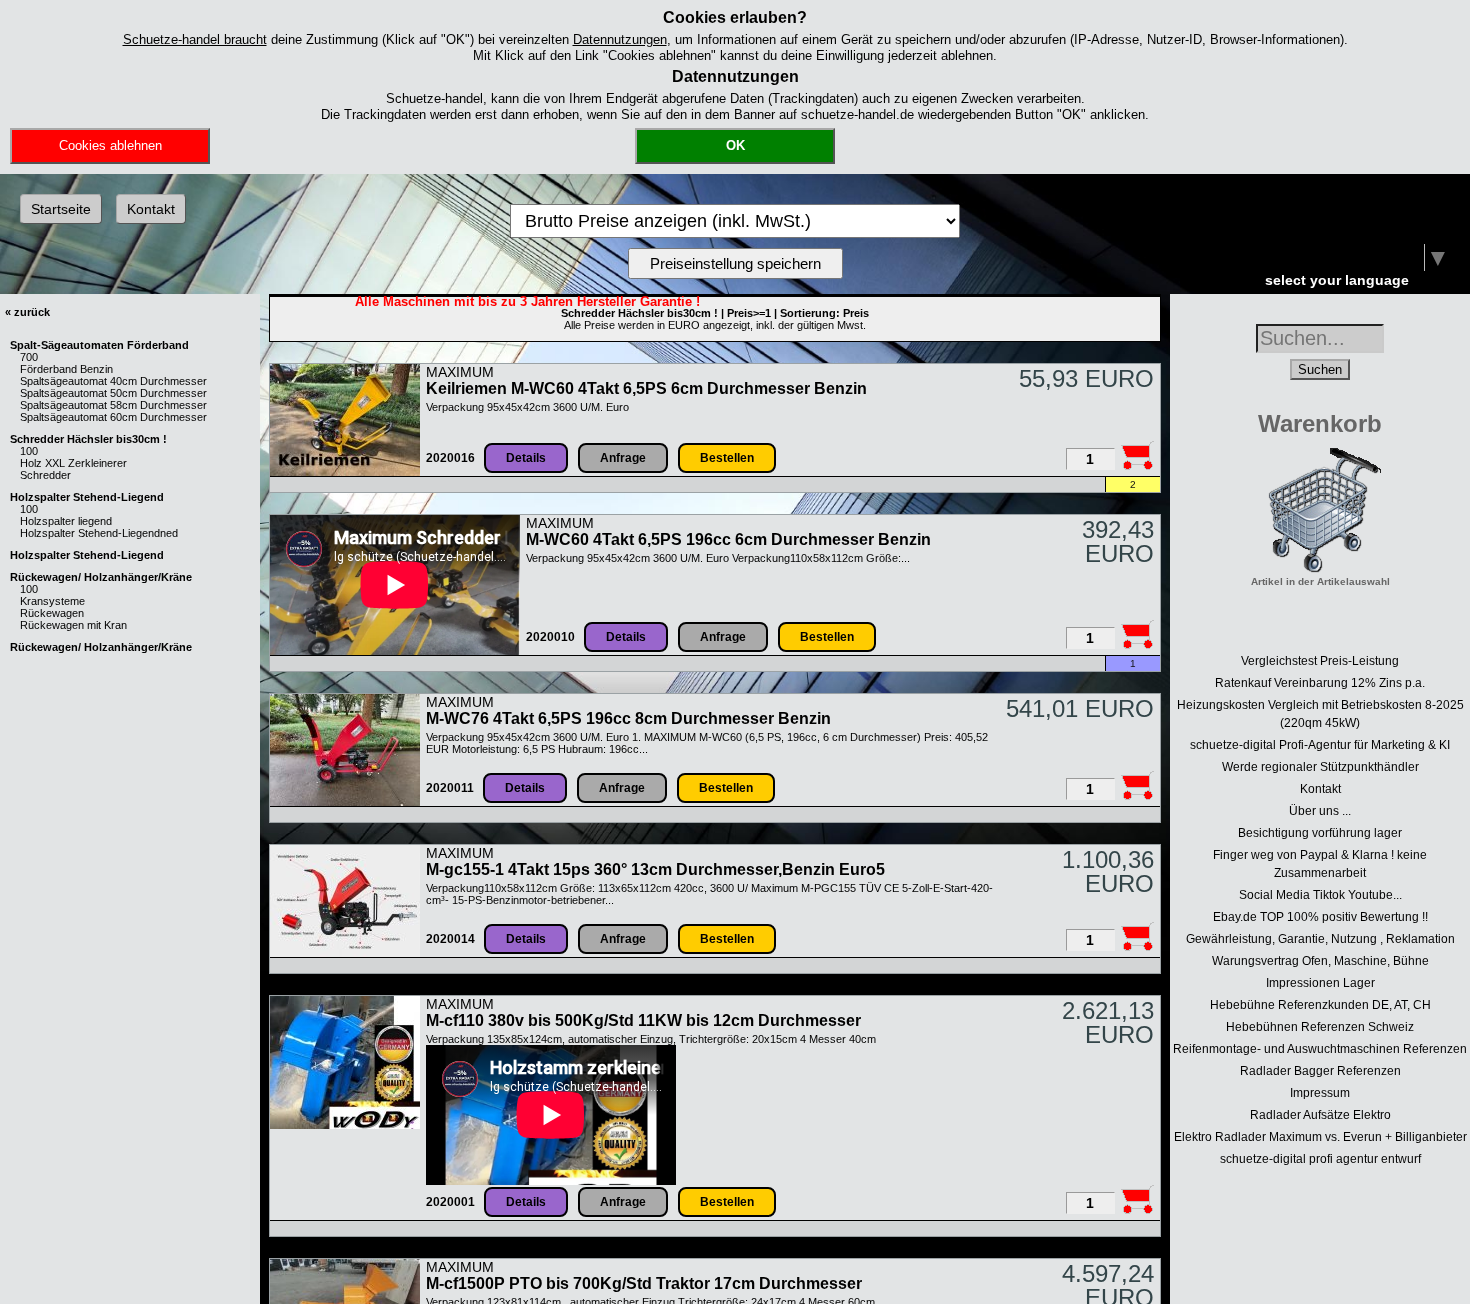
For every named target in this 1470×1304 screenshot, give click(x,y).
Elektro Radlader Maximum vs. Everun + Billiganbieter (1320, 1137)
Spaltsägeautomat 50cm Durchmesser (113, 393)
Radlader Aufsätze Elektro (1320, 1115)
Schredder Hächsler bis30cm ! (88, 439)
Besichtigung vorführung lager (1320, 833)
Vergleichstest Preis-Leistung (1320, 661)
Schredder (45, 475)
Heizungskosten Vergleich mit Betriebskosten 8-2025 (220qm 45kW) (1320, 714)
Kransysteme (52, 601)
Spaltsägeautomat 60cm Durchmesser (113, 417)
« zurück (27, 312)
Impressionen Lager (1320, 983)
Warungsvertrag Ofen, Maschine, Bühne (1320, 961)
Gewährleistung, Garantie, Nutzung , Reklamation (1320, 939)
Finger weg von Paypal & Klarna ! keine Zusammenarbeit (1320, 864)
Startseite (61, 209)
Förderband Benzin (66, 369)
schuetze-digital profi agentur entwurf (1320, 1159)
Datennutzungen (620, 39)
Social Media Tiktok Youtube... (1320, 895)
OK (735, 145)
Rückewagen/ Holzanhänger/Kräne (101, 577)
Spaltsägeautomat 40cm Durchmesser (113, 381)
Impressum (1320, 1093)
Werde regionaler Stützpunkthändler (1320, 767)
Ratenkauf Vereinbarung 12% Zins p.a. (1320, 683)
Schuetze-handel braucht (195, 39)
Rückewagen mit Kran (73, 625)
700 (29, 357)
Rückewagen (52, 613)
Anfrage (623, 458)
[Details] (345, 472)
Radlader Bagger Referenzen (1320, 1071)
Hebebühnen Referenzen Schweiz (1320, 1027)
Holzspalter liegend (66, 521)
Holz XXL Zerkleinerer (73, 463)
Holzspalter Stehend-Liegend (87, 497)
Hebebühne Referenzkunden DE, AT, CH (1320, 1005)
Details (526, 458)
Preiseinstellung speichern (735, 263)
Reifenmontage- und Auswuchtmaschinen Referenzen (1320, 1049)
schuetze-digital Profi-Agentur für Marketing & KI (1320, 745)
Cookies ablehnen (110, 145)
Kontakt (151, 209)
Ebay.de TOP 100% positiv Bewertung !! (1320, 917)
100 (29, 451)
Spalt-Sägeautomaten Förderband (99, 345)
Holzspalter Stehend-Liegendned (99, 533)
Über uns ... (1320, 811)
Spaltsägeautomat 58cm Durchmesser (113, 405)
